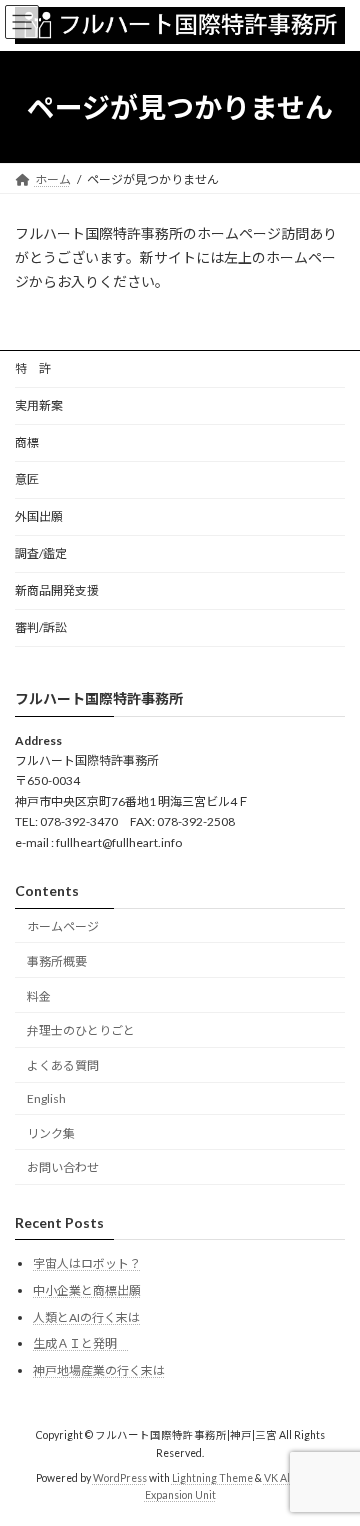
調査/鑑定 (41, 553)
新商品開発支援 (57, 590)
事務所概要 (57, 961)
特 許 (33, 368)
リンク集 (51, 1133)
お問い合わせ (63, 1167)
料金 (39, 995)
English (46, 1098)
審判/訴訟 (41, 627)
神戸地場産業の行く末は (99, 1370)
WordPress (120, 1477)
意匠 (27, 479)
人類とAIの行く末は (86, 1317)
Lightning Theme (212, 1477)
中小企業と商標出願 (87, 1290)
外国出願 (39, 516)
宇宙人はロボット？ (87, 1263)
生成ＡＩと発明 (81, 1343)
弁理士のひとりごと (81, 1030)
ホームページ (63, 926)
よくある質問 (63, 1065)
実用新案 (39, 405)
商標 (27, 442)
